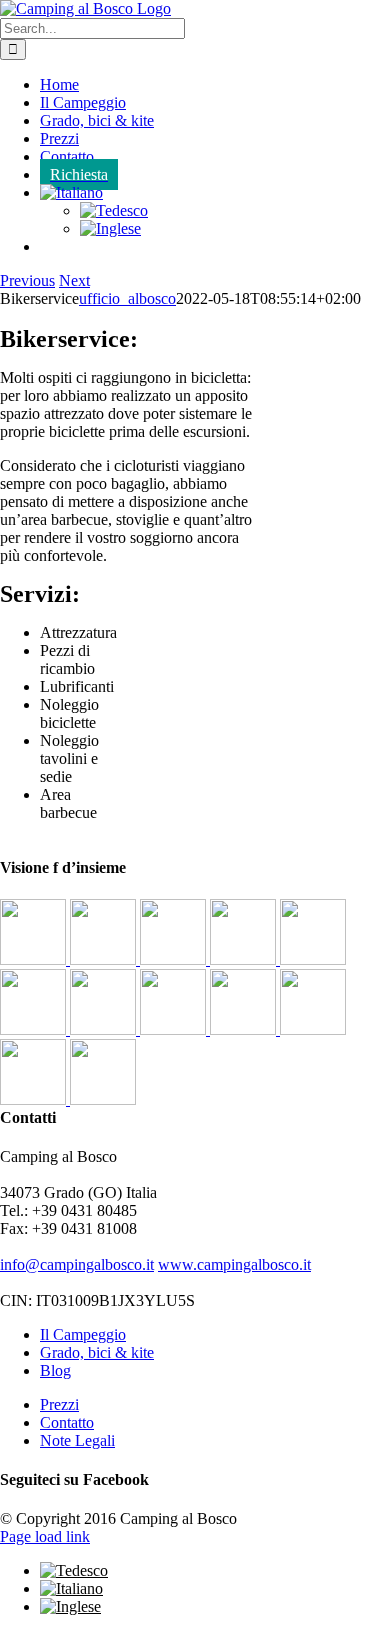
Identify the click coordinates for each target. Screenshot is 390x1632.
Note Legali (77, 1440)
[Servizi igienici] (313, 959)
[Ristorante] (105, 959)
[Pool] (245, 959)
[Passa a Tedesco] (114, 210)
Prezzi (59, 1404)
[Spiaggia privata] (35, 959)
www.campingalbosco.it (234, 1264)
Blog (55, 1370)
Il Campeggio (83, 1334)
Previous (27, 280)
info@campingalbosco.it (77, 1264)
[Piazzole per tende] (313, 1029)
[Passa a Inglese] (110, 228)
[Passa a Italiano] (71, 1588)
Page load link (45, 1536)
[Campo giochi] (175, 959)
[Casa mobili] (35, 1099)
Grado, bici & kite (97, 1352)
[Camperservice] (175, 1029)
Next (74, 280)
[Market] (35, 1029)
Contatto (67, 1422)
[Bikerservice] (105, 1029)
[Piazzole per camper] (245, 1029)
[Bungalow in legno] (103, 1099)
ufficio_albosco (127, 298)
